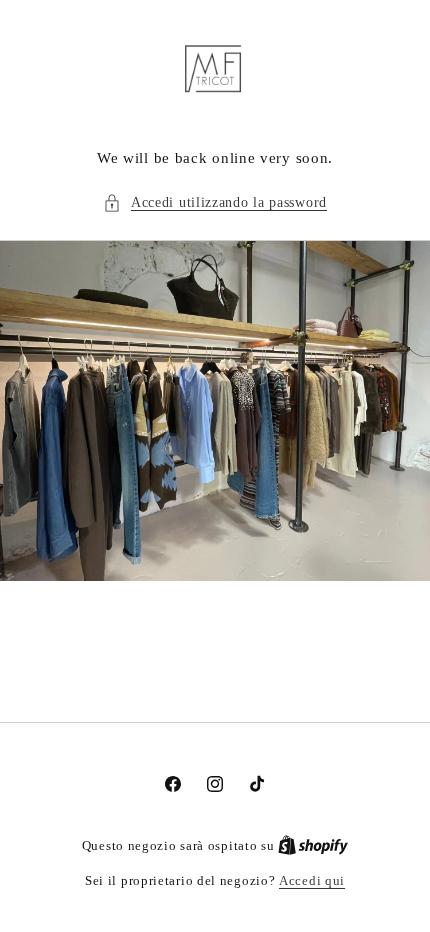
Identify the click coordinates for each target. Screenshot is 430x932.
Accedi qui (312, 880)
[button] (215, 202)
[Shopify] (313, 845)
